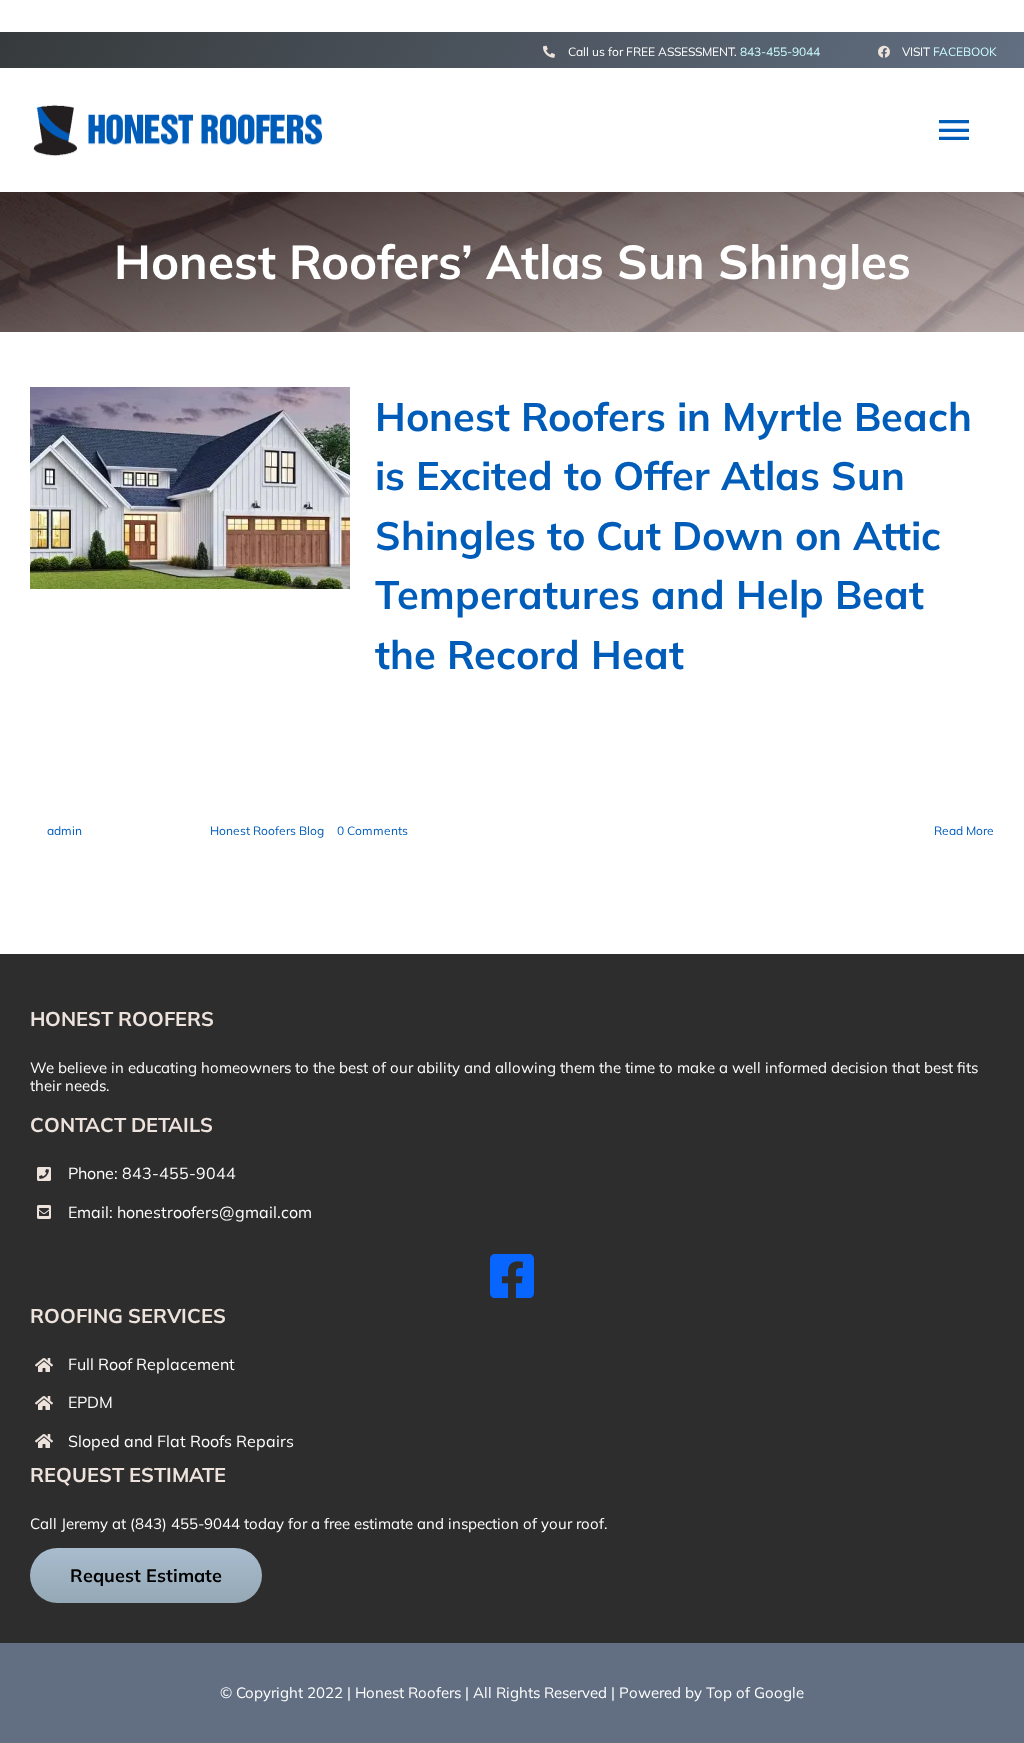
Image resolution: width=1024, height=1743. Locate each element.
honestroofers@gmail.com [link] (214, 1212)
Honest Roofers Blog (267, 830)
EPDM (90, 1402)
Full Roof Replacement (151, 1364)
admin (64, 830)
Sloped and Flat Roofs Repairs (181, 1441)
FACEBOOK (965, 51)
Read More (964, 830)
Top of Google (755, 1692)
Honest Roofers (408, 1692)
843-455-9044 (780, 51)
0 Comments (372, 830)
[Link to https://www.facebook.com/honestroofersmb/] (512, 1276)
